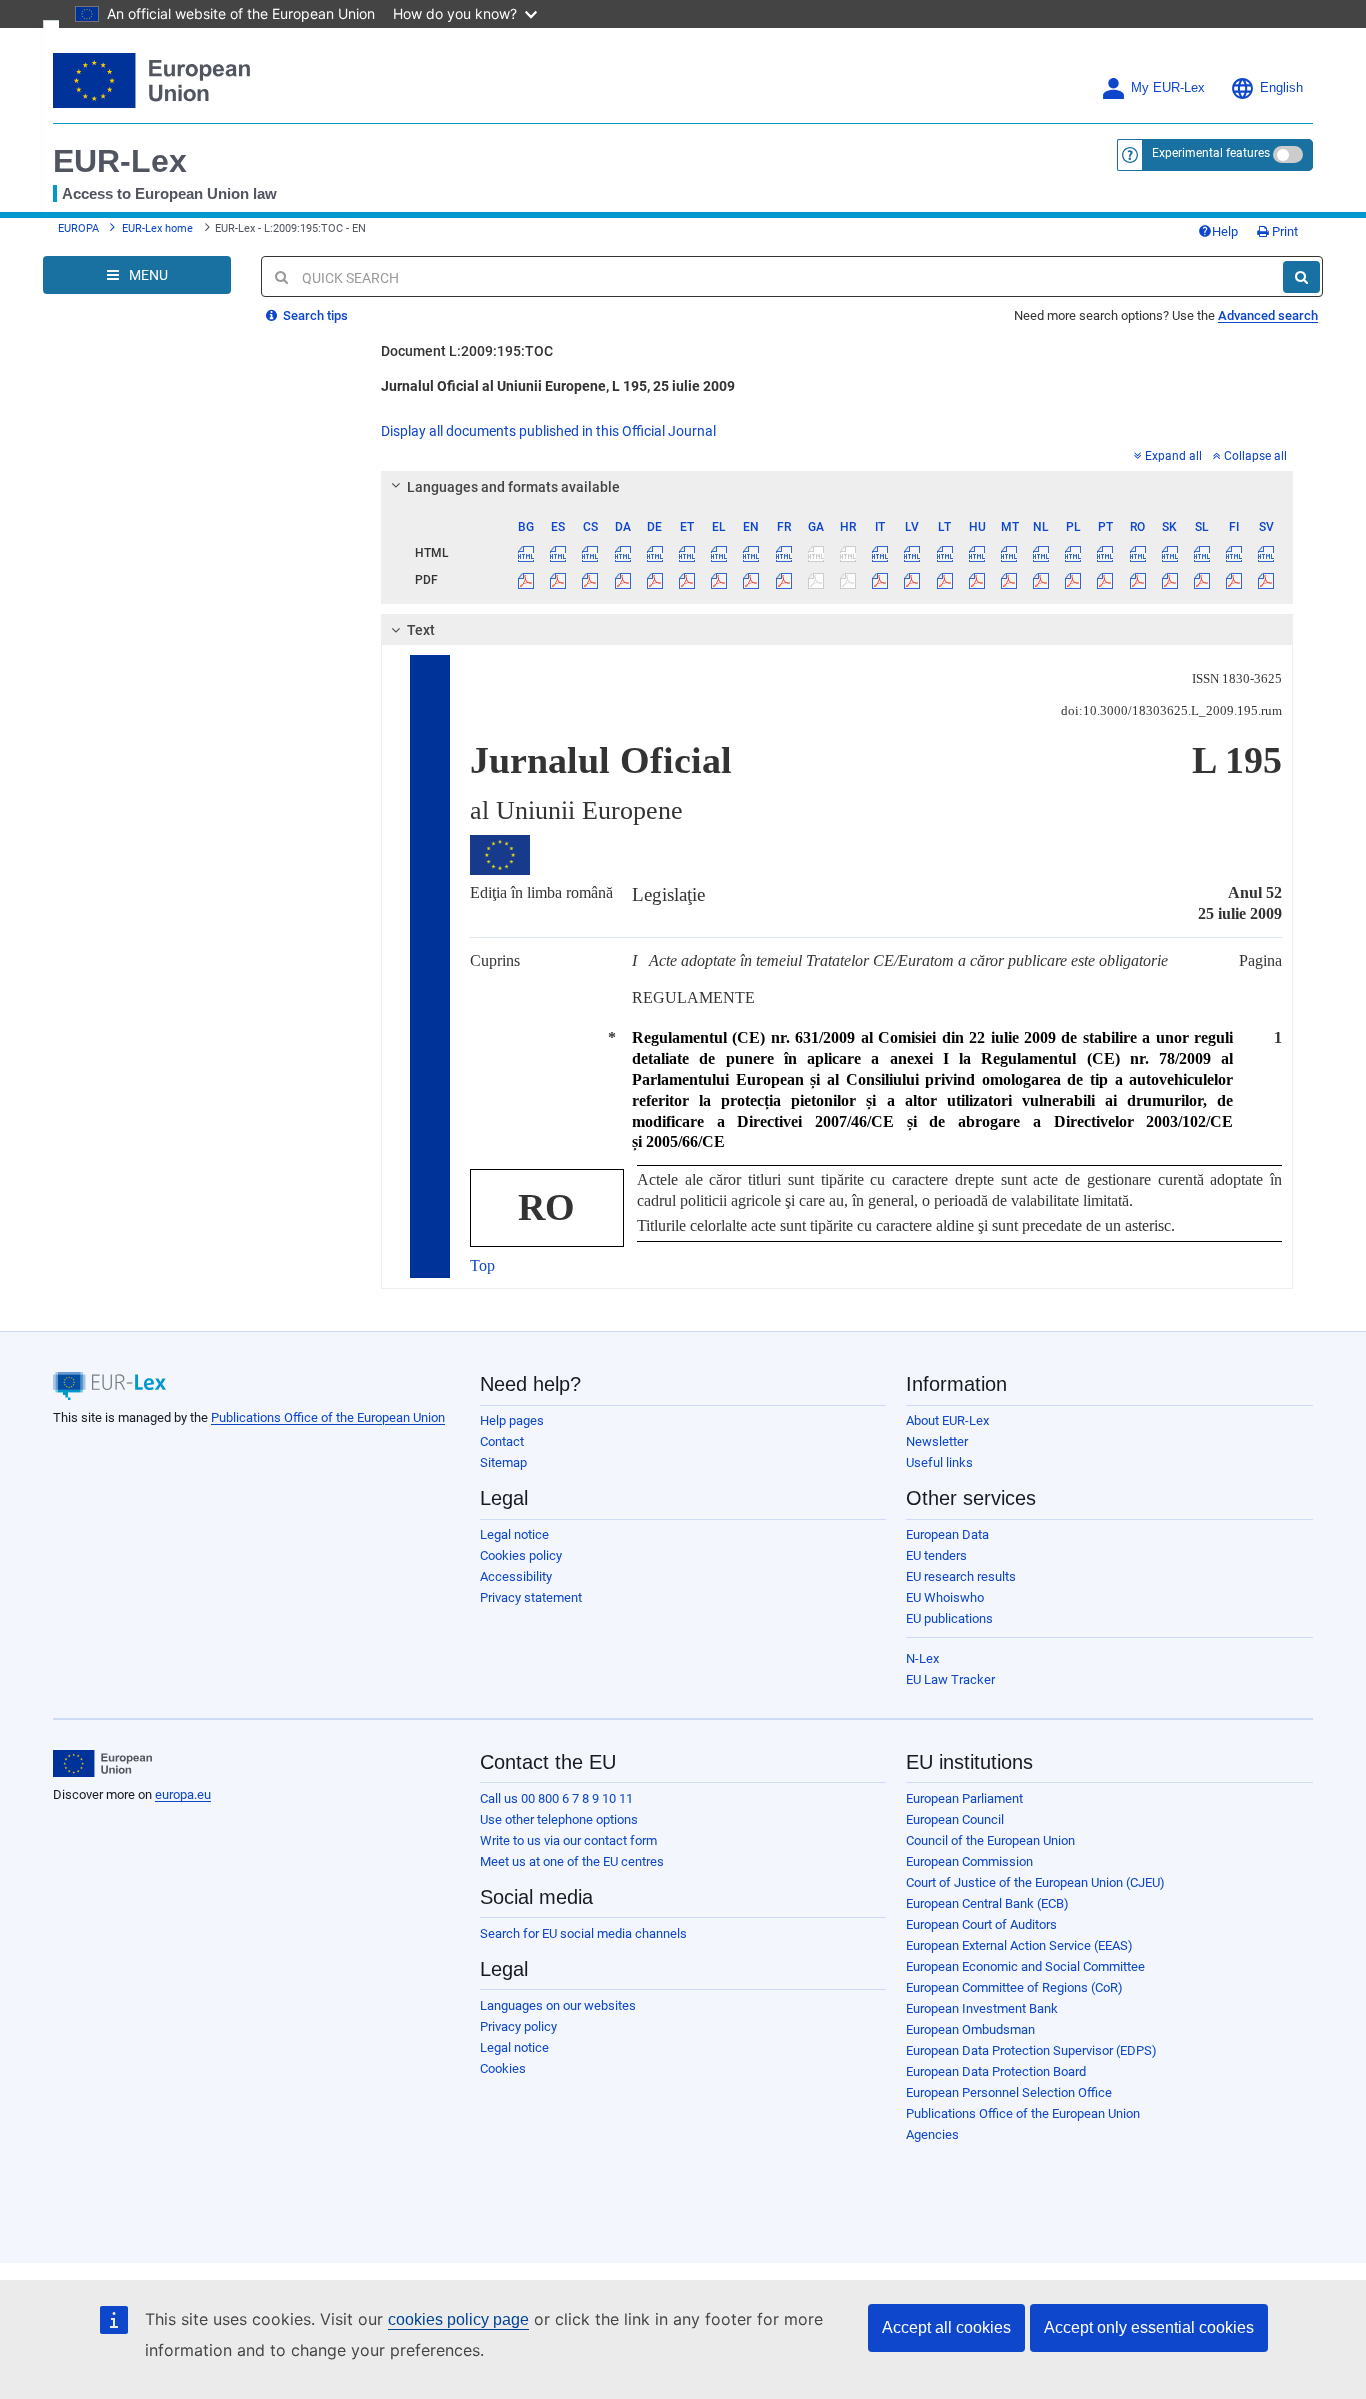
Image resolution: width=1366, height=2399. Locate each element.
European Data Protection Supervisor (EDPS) (1031, 2050)
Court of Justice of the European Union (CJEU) (1035, 1882)
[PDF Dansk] (622, 580)
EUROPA (78, 228)
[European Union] (102, 1764)
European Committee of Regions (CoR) (1014, 1987)
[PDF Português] (1105, 580)
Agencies (932, 2134)
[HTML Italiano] (880, 553)
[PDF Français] (783, 580)
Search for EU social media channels (583, 1933)
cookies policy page (458, 2319)
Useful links (939, 1462)
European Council (955, 1819)
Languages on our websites (558, 2005)
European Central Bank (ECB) (987, 1903)
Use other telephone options (559, 1819)
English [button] (1281, 88)
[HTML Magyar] (976, 553)
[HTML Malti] (1008, 553)
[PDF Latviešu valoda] (912, 580)
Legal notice (514, 1534)
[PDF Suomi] (1234, 580)
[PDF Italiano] (880, 580)
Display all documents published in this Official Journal (548, 431)
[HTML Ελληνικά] (719, 553)
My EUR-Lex (1168, 88)
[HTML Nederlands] (1041, 553)
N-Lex (922, 1658)
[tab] (837, 487)
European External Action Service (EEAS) (1019, 1945)
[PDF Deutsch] (654, 580)
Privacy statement (531, 1597)
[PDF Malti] (1008, 580)
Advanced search (1268, 315)
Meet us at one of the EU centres (572, 1861)
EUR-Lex (120, 161)
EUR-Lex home (157, 228)
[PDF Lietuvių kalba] (944, 580)
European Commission (969, 1861)
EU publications (949, 1618)
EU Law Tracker (950, 1679)
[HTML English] (751, 553)
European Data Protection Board (996, 2071)
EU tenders (936, 1555)
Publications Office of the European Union (328, 1417)
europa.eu (183, 1794)
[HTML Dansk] (622, 553)
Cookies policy (521, 1555)
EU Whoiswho (945, 1597)
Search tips (314, 315)
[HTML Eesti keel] (686, 553)
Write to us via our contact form (568, 1840)
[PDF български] (526, 580)
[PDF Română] (1137, 580)
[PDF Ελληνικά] (719, 580)
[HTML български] (526, 553)
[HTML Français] (783, 553)
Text (421, 630)
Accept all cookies (946, 2327)
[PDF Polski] (1073, 580)
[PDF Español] (558, 580)
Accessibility (516, 1576)
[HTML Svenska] (1266, 553)
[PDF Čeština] (590, 580)
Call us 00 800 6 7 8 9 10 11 (556, 1798)
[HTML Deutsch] (654, 553)
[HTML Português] (1105, 553)
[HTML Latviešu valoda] (912, 553)
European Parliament (964, 1798)
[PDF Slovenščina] (1201, 580)
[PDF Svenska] (1266, 580)
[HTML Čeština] (590, 553)
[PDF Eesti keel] (686, 580)
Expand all (1173, 456)
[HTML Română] (1137, 553)
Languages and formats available (513, 487)
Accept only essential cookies (1149, 2327)
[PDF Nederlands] (1041, 580)
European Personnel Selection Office (1009, 2092)
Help (1225, 231)
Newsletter (937, 1441)
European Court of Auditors (981, 1924)
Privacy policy (518, 2026)
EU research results (961, 1576)
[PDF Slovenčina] (1169, 580)
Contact (502, 1441)
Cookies (503, 2068)
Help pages (512, 1420)
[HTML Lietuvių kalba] (944, 553)
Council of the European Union (990, 1840)
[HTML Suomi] (1234, 553)
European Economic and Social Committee (1025, 1966)
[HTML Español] (558, 553)
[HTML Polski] (1073, 553)
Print (1283, 231)
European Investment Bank (982, 2008)
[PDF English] (751, 580)
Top (482, 1265)
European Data (947, 1534)
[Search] (1301, 277)
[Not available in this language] (815, 553)
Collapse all (1255, 456)
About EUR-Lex (947, 1420)
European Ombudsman (970, 2029)
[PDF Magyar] (976, 580)
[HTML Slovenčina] (1169, 553)
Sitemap (503, 1462)
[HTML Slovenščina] (1201, 553)
